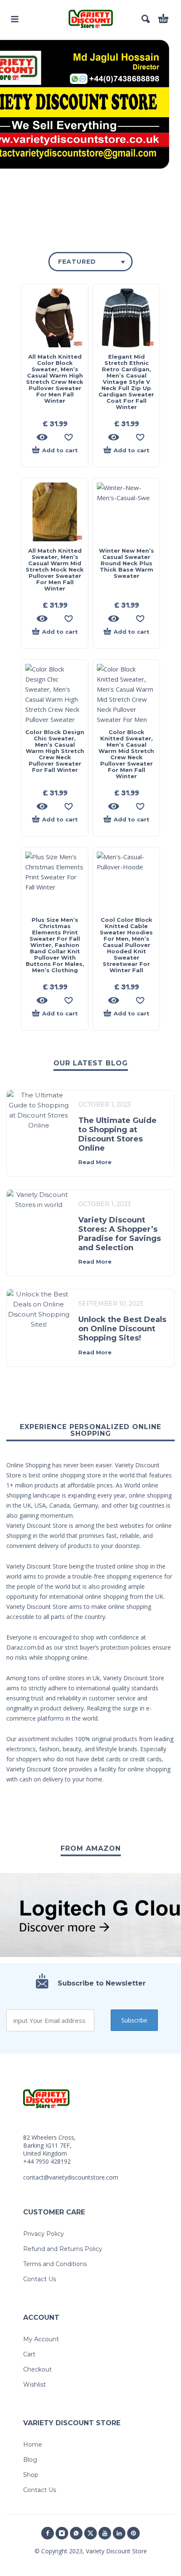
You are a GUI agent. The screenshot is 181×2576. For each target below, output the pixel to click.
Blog (30, 2460)
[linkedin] (119, 2533)
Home (33, 2445)
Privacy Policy (44, 2234)
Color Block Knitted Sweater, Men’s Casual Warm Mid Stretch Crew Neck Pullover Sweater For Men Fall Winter (126, 754)
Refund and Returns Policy (63, 2249)
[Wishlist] (69, 437)
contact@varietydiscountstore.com (71, 2177)
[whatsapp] (76, 2533)
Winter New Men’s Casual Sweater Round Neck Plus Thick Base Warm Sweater (126, 563)
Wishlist (35, 2385)
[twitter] (90, 2533)
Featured (77, 262)
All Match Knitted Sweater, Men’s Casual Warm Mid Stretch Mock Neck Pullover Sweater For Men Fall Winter (55, 569)
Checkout (37, 2369)
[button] (15, 19)
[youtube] (105, 2533)
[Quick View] (42, 437)
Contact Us (40, 2279)
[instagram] (62, 2533)
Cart (29, 2354)
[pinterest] (133, 2533)
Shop (31, 2475)
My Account (41, 2339)
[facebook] (48, 2533)
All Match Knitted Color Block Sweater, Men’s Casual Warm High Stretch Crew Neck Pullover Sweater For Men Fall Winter (55, 379)
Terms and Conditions (55, 2264)
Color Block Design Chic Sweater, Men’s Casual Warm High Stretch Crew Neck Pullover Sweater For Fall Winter (55, 751)
